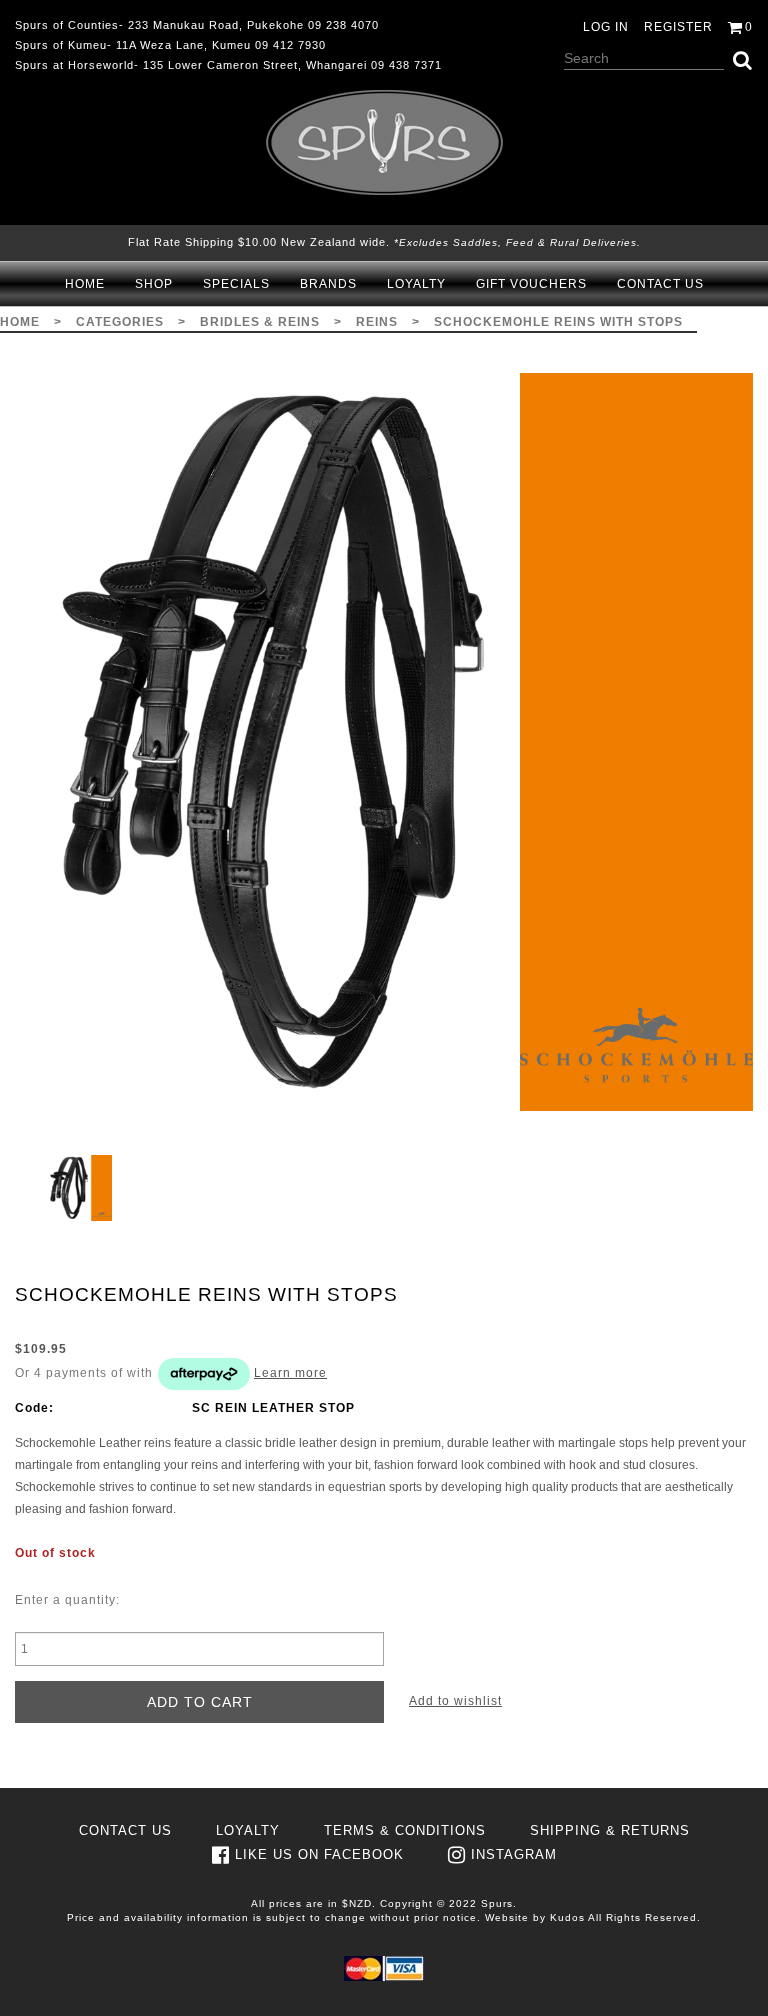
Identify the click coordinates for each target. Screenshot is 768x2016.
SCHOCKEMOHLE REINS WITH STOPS (558, 322)
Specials (236, 284)
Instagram (514, 1854)
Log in (606, 27)
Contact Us (660, 284)
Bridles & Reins (260, 322)
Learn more (290, 1373)
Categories (120, 322)
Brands (328, 284)
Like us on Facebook (319, 1854)
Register (678, 27)
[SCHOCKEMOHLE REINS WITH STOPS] (384, 742)
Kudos (567, 1917)
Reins (377, 322)
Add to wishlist (455, 1701)
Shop (154, 284)
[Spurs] (384, 142)
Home (85, 284)
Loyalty (416, 284)
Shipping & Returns (610, 1830)
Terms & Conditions (405, 1830)
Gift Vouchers (531, 284)
